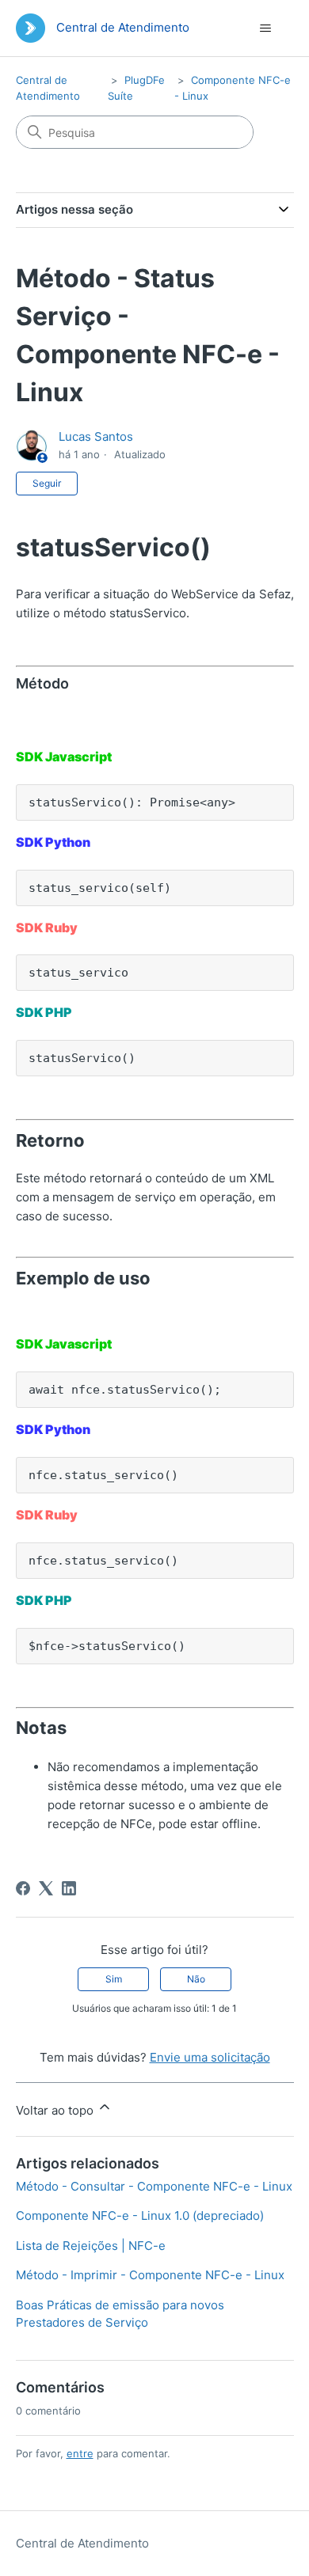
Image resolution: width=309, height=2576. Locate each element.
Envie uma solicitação (210, 2057)
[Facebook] (23, 1888)
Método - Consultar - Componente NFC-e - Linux (154, 2186)
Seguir (47, 483)
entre (80, 2453)
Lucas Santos (96, 436)
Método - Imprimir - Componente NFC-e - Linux (150, 2275)
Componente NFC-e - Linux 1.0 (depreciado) (140, 2216)
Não (196, 1979)
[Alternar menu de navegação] (266, 28)
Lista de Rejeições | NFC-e (91, 2246)
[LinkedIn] (69, 1888)
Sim (114, 1979)
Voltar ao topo (56, 2110)
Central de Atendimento (82, 2543)
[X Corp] (46, 1888)
